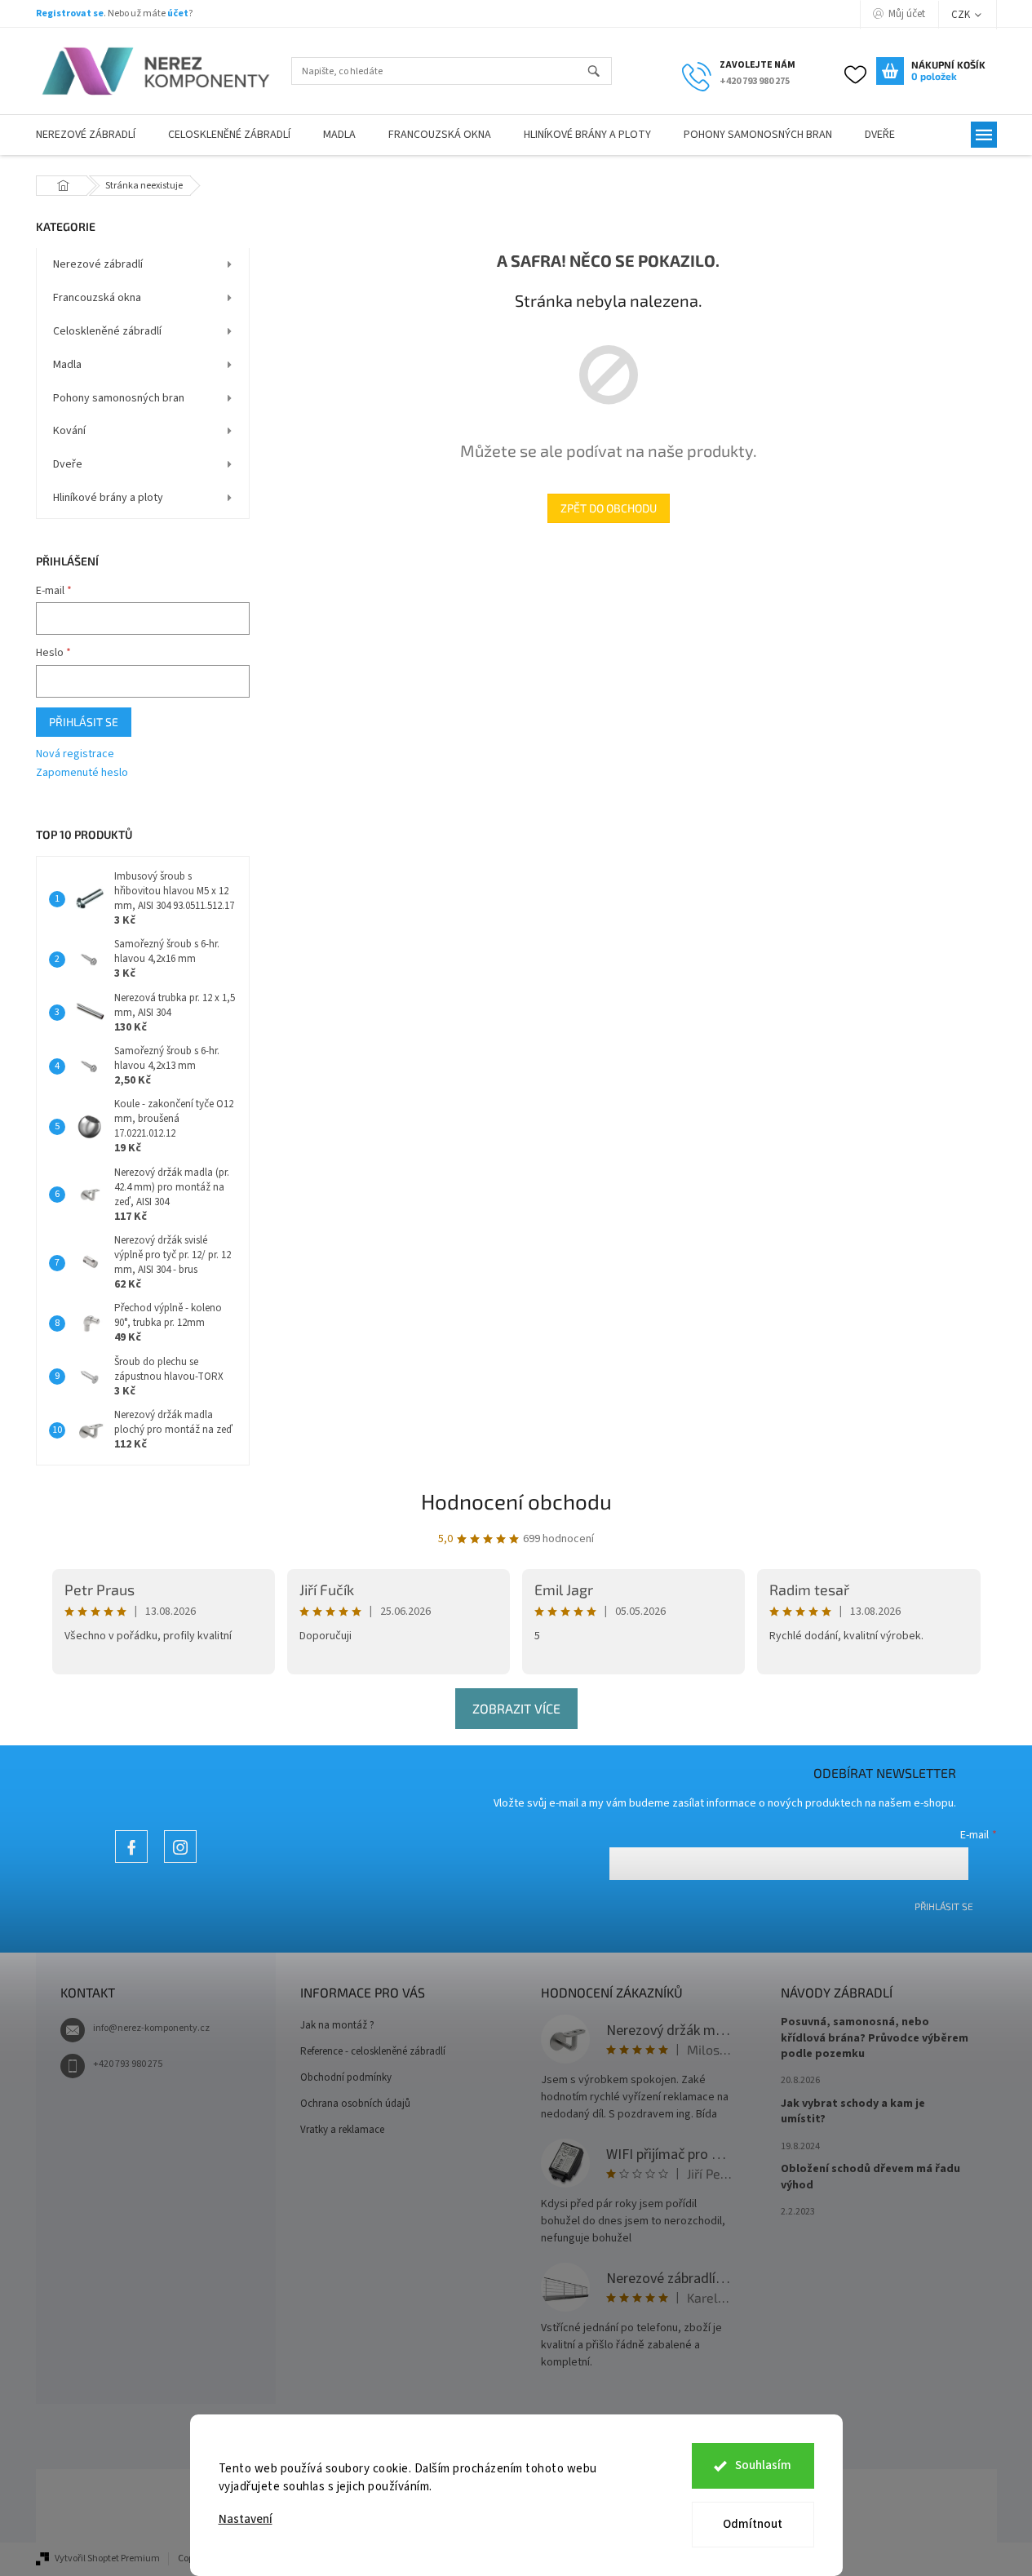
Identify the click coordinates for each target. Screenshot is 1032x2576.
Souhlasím (763, 2465)
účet (178, 13)
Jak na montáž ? (337, 2025)
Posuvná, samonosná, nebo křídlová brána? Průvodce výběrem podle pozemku (875, 2038)
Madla (67, 365)
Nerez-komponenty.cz (131, 1862)
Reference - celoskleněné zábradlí (373, 2051)
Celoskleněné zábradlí (107, 331)
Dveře (68, 464)
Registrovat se (70, 13)
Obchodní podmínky (346, 2077)
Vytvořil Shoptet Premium (107, 2558)
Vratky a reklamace (342, 2130)
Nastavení (246, 2519)
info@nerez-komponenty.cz (151, 2028)
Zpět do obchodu (609, 508)
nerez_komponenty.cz (180, 1862)
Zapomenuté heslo (82, 773)
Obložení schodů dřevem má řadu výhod (870, 2177)
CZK (962, 15)
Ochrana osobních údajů (355, 2104)
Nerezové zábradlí (98, 264)
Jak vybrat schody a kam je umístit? (853, 2112)
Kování (69, 431)
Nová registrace (75, 754)
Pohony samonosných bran (119, 398)
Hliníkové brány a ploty (108, 498)
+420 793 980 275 (128, 2064)
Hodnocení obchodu (516, 1501)
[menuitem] (86, 135)
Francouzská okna (97, 298)
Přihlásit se (84, 722)
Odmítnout (753, 2524)
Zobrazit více (516, 1708)
